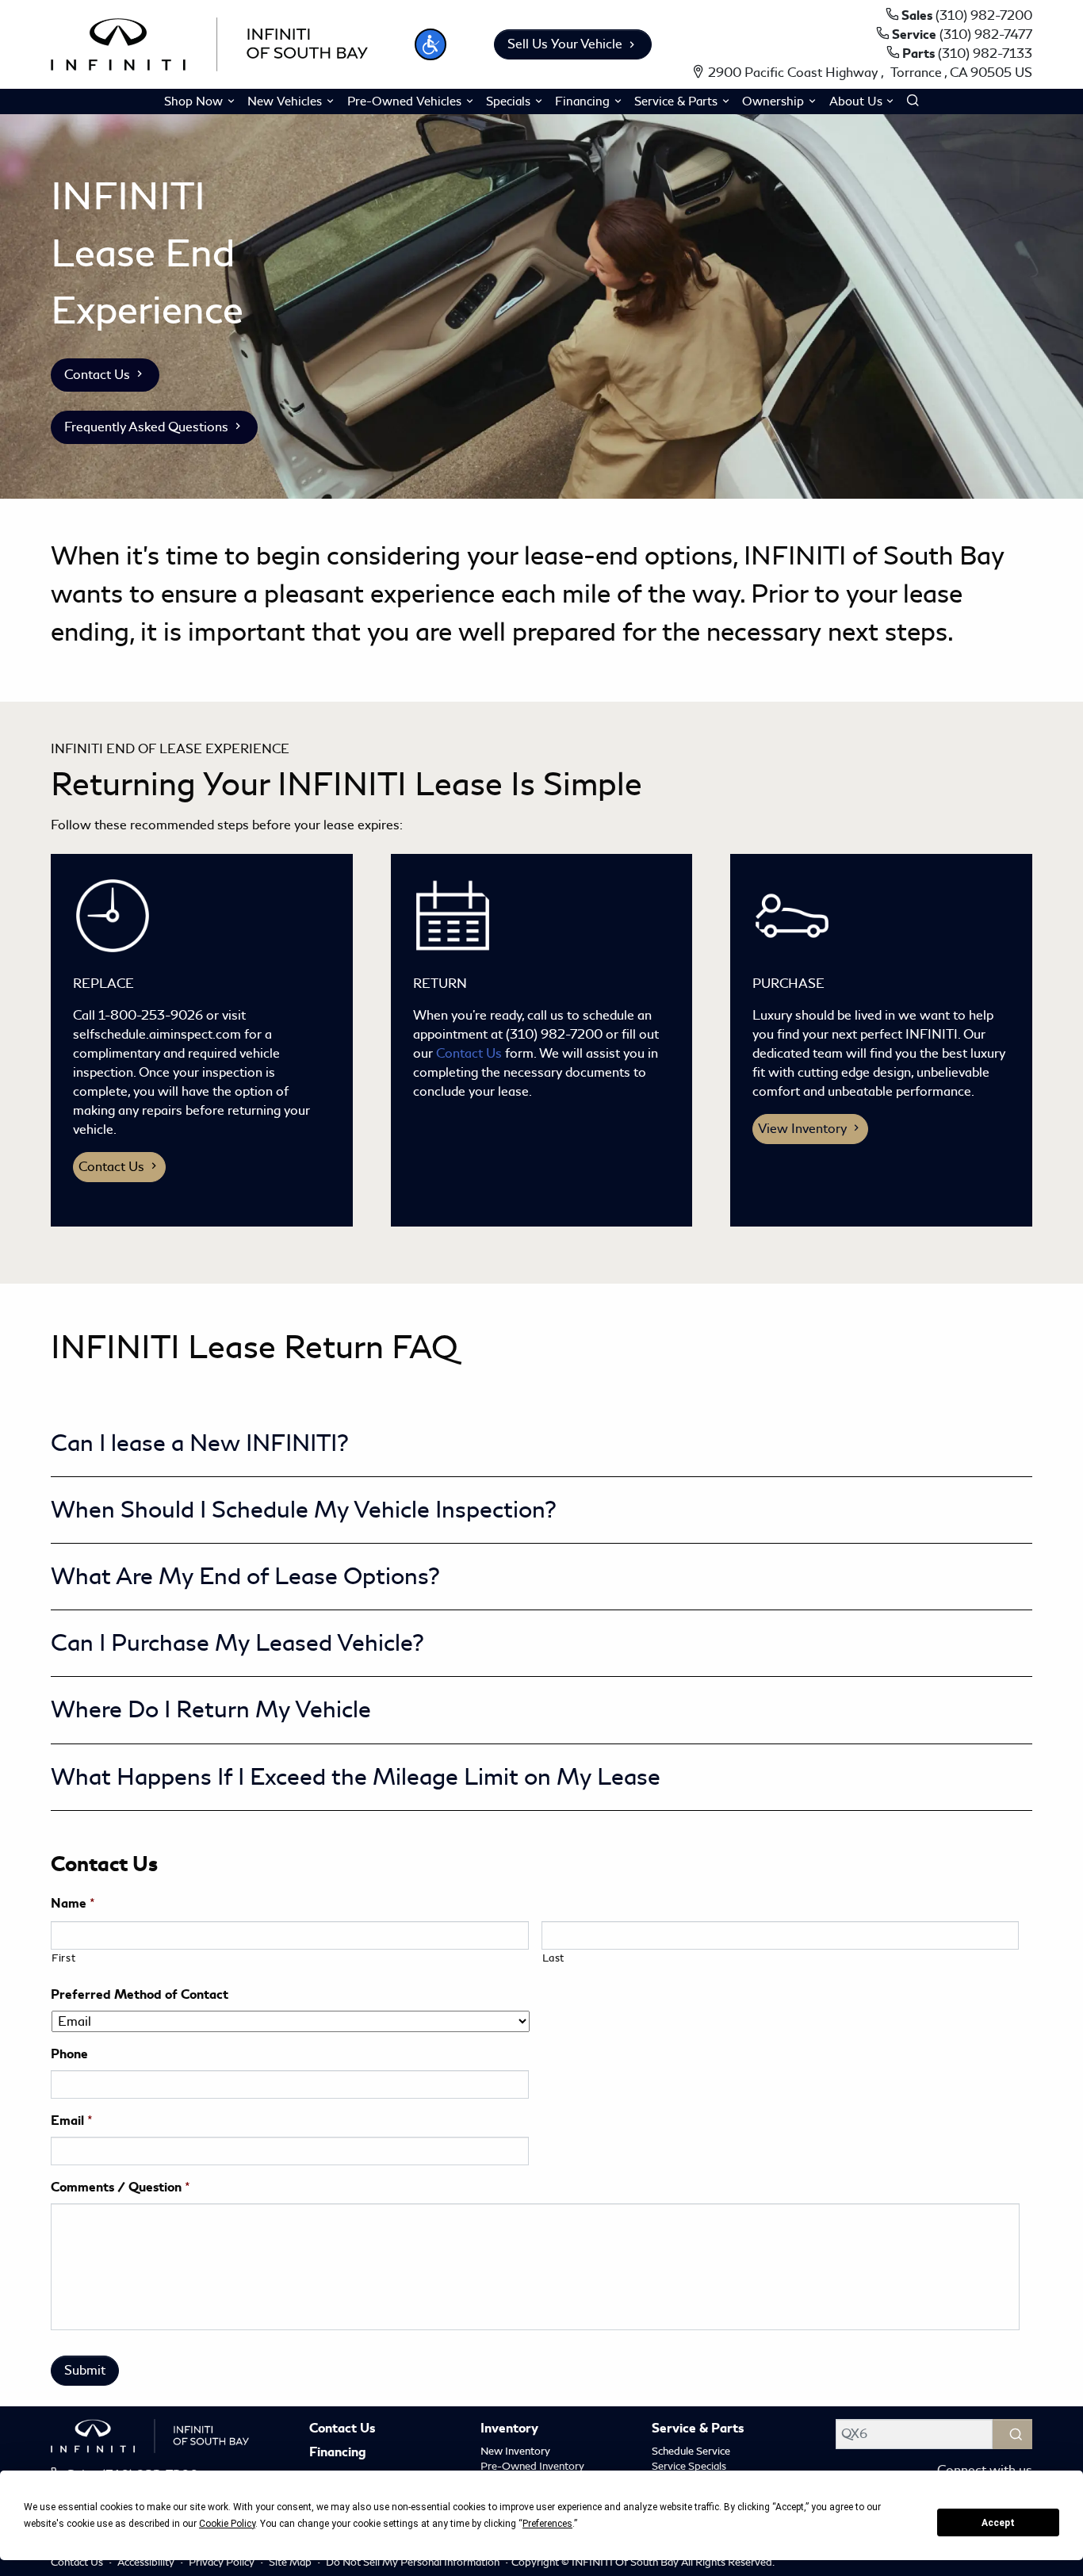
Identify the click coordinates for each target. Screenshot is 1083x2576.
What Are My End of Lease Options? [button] (245, 1576)
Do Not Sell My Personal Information (414, 2562)
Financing (338, 2453)
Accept (998, 2523)
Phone (69, 2054)
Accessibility (147, 2562)
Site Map (291, 2562)
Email (72, 2121)
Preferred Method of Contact (140, 1995)
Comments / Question (121, 2187)
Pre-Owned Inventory (532, 2466)
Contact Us (99, 375)
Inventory (509, 2429)
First (63, 1958)
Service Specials (689, 2466)
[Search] (1012, 2434)
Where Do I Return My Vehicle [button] (211, 1709)
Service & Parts (698, 2429)
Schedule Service (691, 2451)
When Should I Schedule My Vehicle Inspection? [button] (304, 1510)
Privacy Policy (223, 2562)
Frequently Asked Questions (148, 427)
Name (73, 1904)
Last (554, 1958)
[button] (431, 44)
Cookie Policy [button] (227, 2524)
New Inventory (515, 2451)
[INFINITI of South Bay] (209, 42)
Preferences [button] (547, 2524)
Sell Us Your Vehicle (565, 44)
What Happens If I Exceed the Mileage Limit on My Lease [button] (356, 1777)
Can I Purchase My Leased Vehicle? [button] (237, 1643)
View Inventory (804, 1129)
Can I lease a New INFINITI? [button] (200, 1443)
